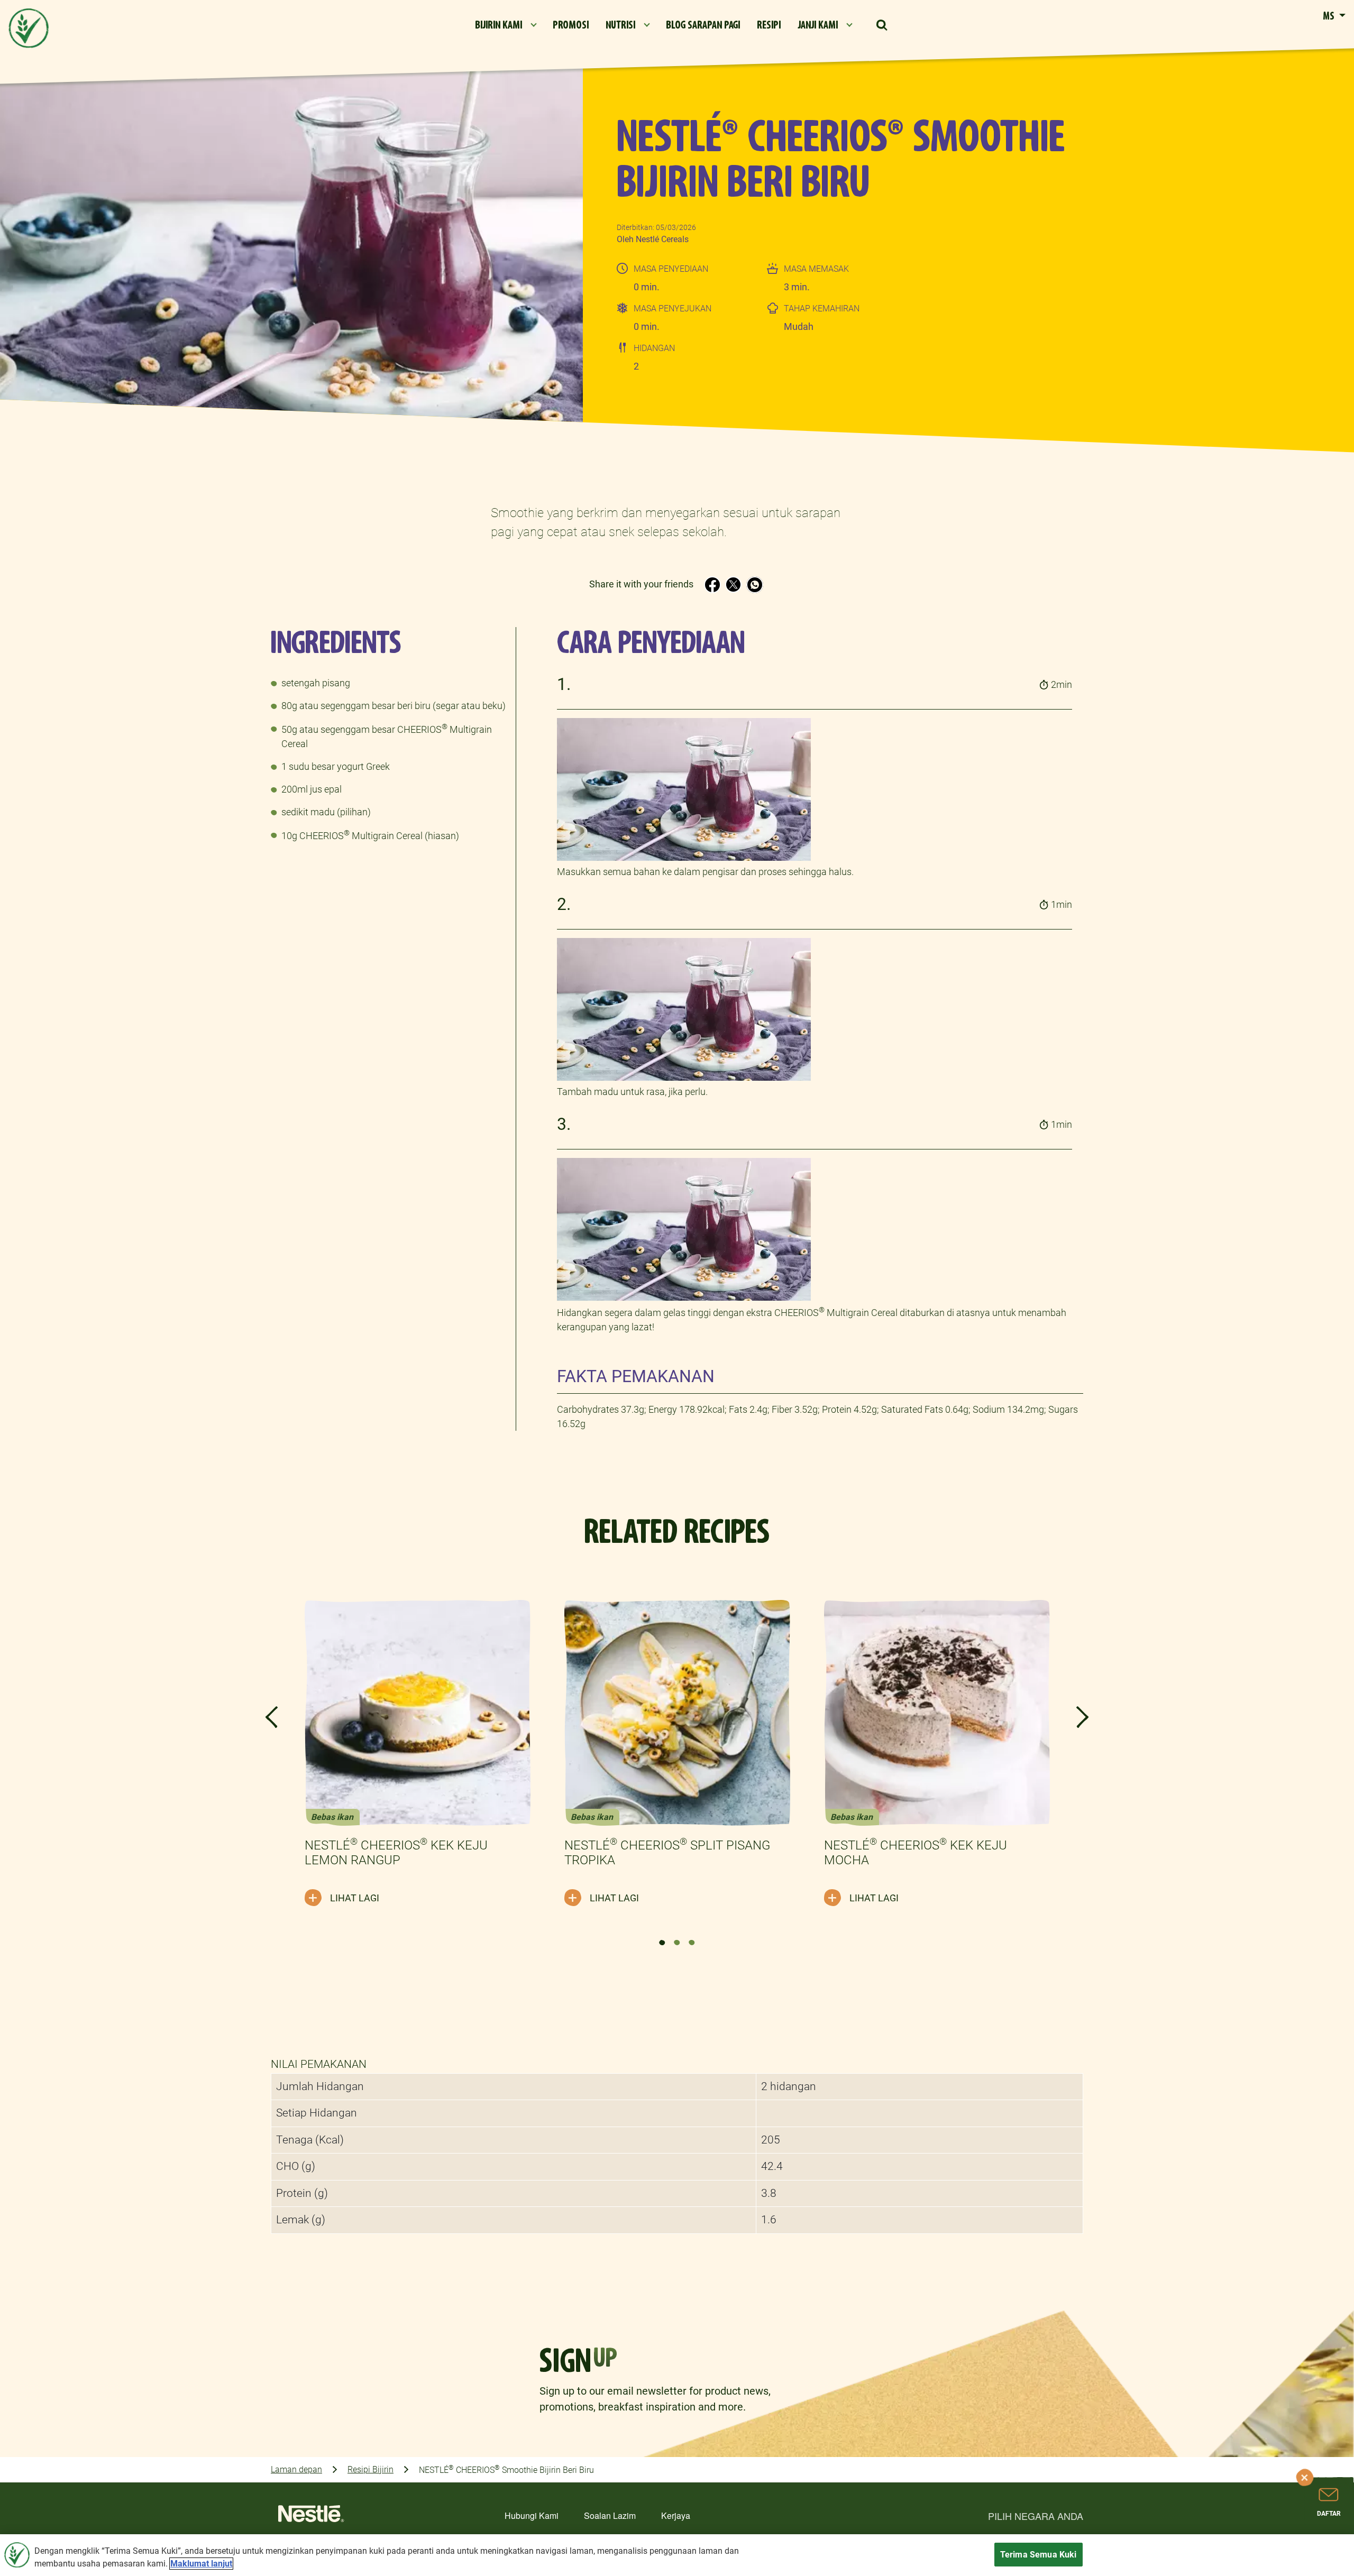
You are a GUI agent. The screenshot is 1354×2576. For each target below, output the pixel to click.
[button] (882, 25)
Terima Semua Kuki (1039, 2555)
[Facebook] (712, 585)
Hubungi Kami (532, 2515)
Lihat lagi (355, 1898)
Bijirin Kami (498, 25)
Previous (272, 1717)
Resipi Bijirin (370, 2469)
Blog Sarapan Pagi (703, 25)
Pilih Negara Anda (1036, 2516)
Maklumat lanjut (201, 2564)
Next (1082, 1717)
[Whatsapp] (755, 585)
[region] (677, 2555)
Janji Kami (818, 25)
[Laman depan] (311, 2517)
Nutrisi (620, 25)
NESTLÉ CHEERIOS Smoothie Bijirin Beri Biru (506, 2469)
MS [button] (1330, 16)
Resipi (769, 25)
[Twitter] (734, 585)
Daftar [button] (1329, 2514)
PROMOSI (571, 25)
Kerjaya (676, 2515)
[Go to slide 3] (692, 1943)
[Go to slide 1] (662, 1943)
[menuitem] (505, 25)
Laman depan (296, 2469)
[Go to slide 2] (677, 1943)
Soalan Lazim (610, 2515)
